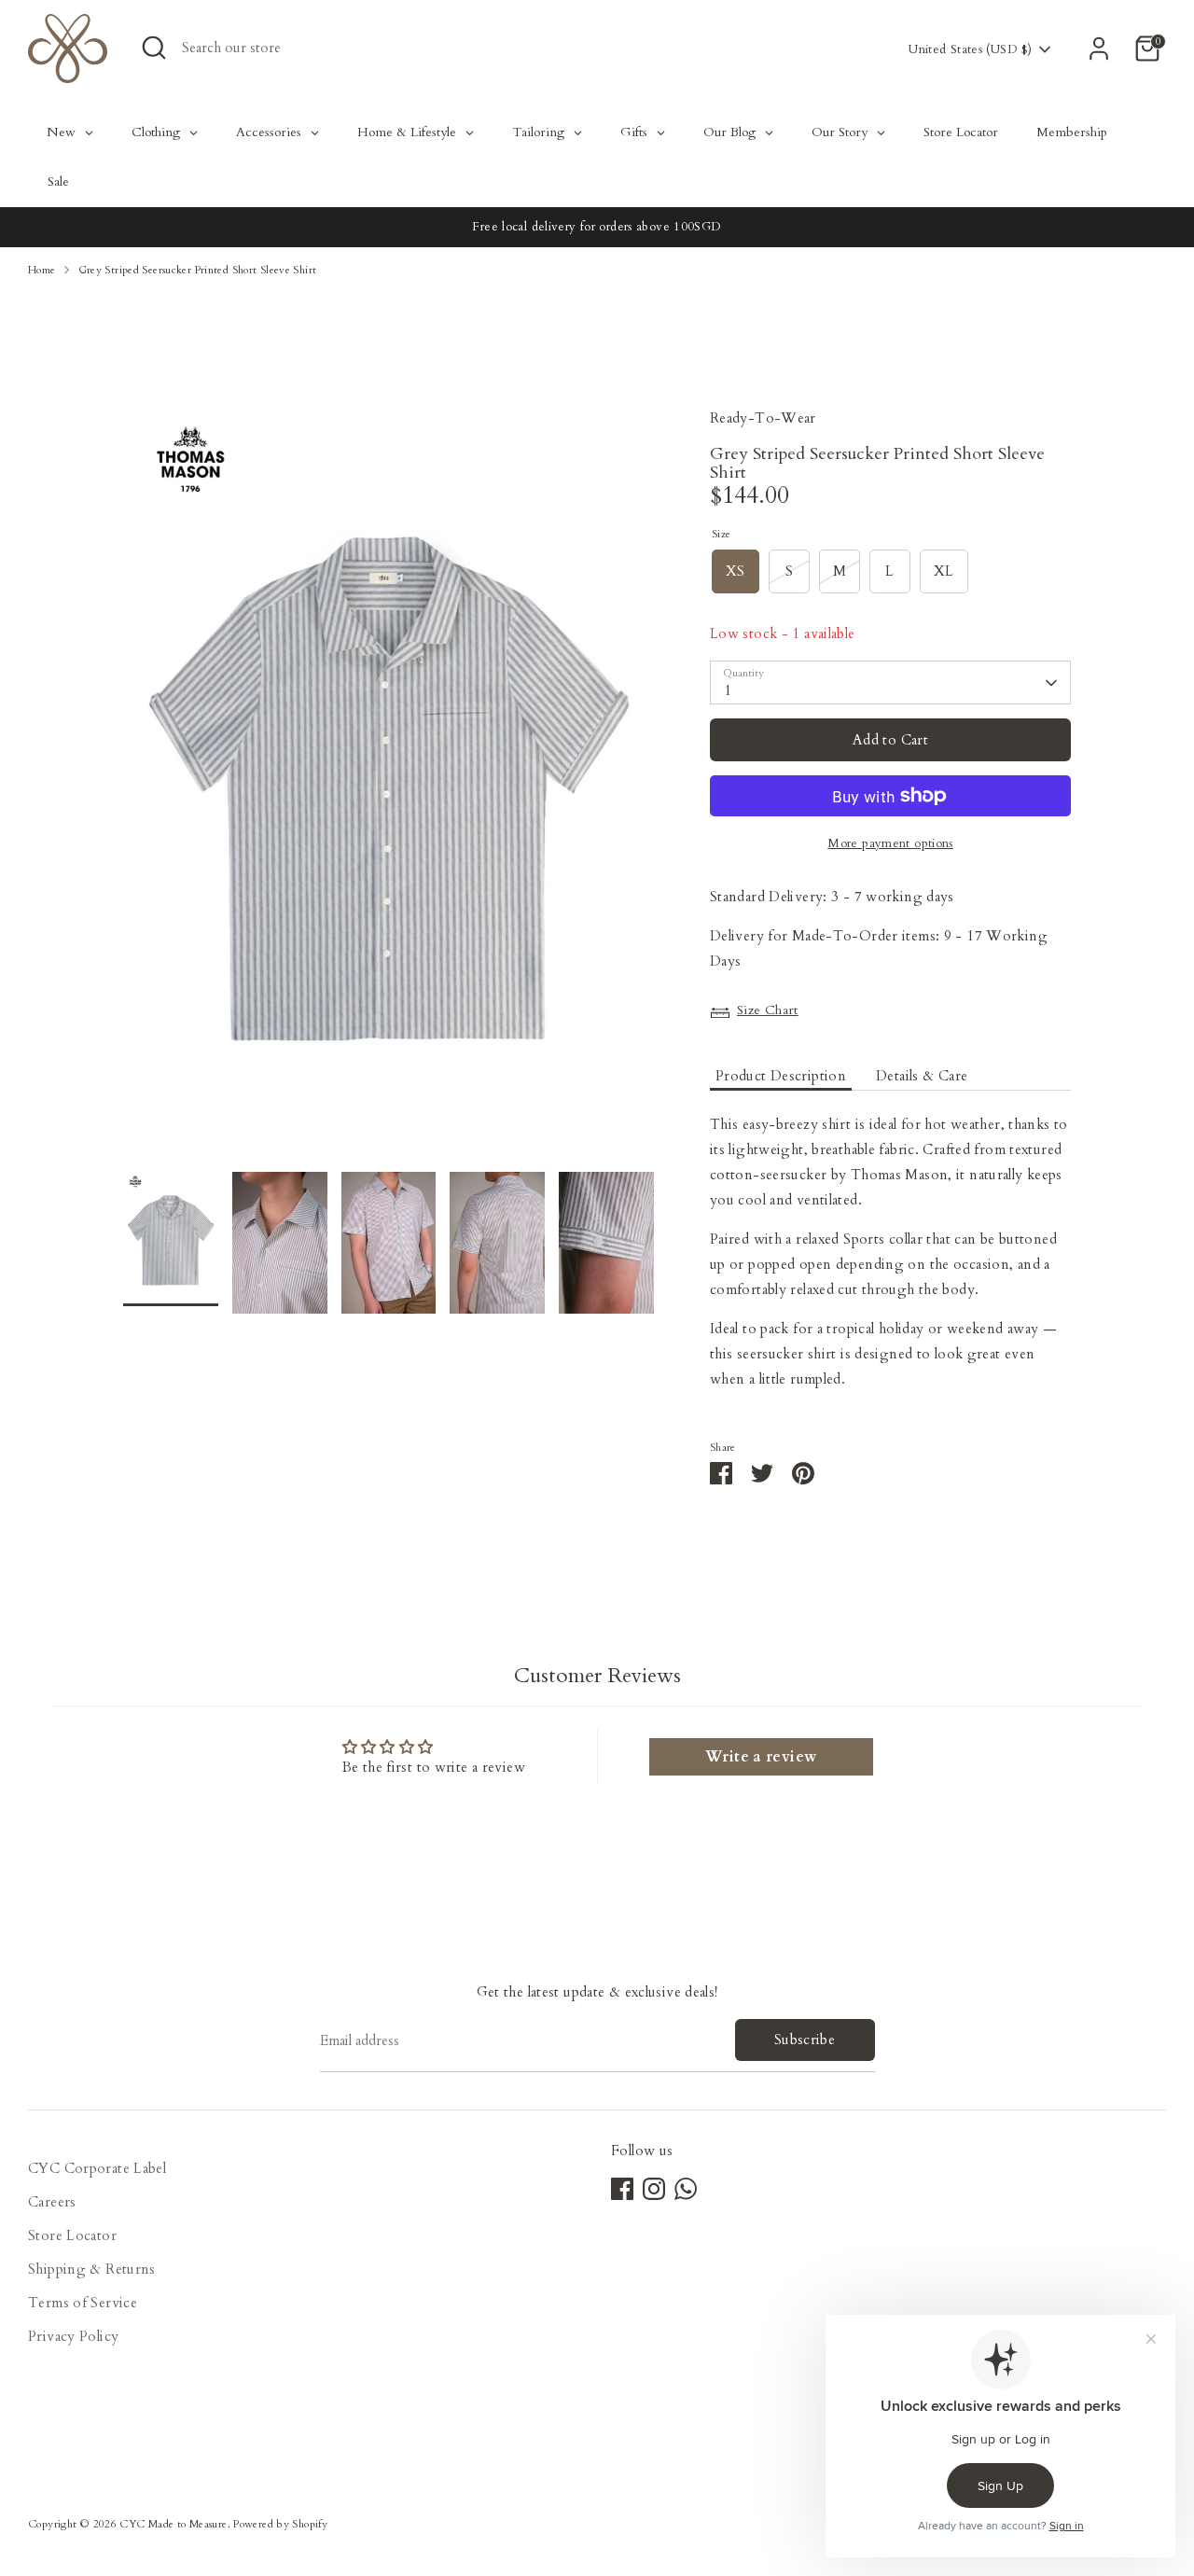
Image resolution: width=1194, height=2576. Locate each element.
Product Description (781, 1076)
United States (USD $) (970, 49)
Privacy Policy (73, 2336)
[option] (389, 789)
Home (42, 270)
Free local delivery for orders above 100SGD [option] (597, 227)
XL (944, 571)
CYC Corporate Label (97, 2168)
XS (736, 571)
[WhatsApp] (686, 2189)
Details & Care (922, 1076)
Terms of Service (83, 2303)
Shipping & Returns (92, 2269)
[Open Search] (154, 48)
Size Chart (768, 1010)
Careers (52, 2202)
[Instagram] (654, 2189)
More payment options (890, 843)
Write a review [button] (761, 1757)
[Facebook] (622, 2189)
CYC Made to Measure (173, 2524)
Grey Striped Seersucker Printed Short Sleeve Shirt (198, 270)
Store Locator (72, 2235)
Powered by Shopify (280, 2524)
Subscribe (805, 2040)
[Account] (1099, 49)
